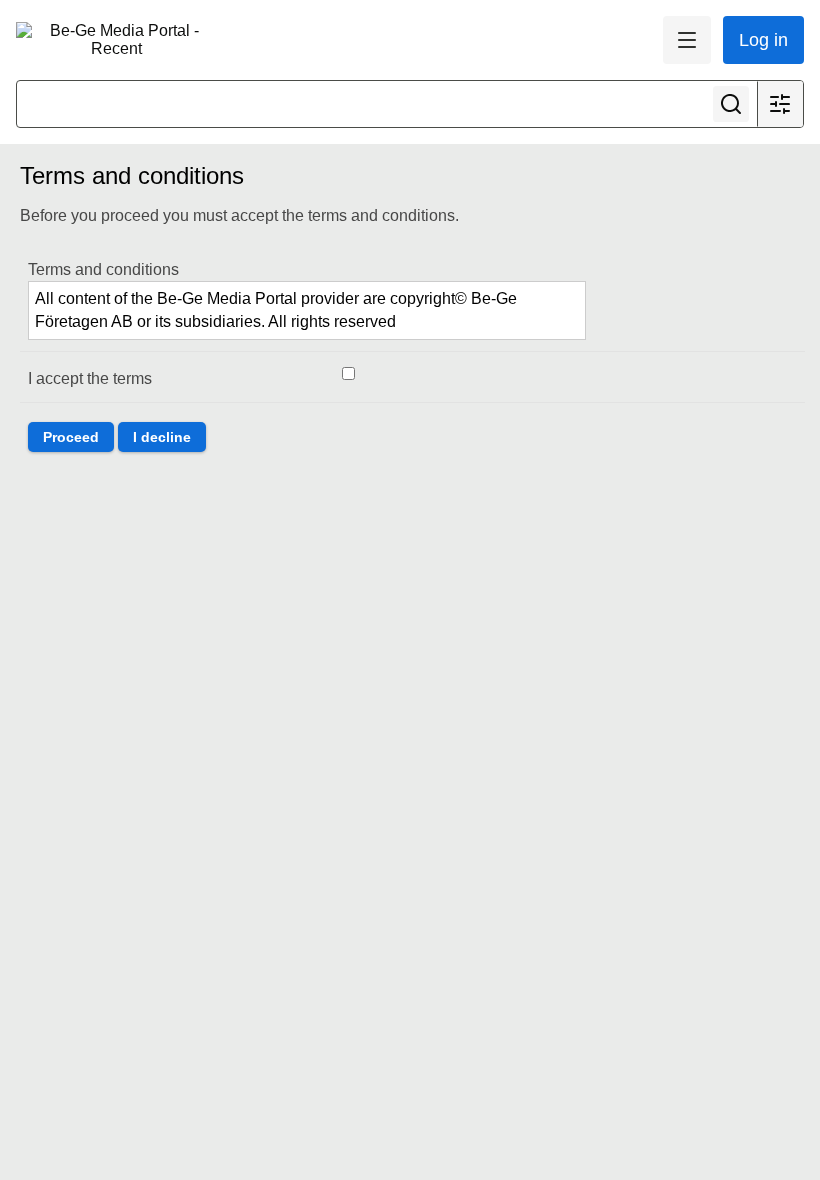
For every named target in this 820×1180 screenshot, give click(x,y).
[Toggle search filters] (780, 104)
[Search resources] (731, 104)
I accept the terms (90, 378)
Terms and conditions (103, 269)
